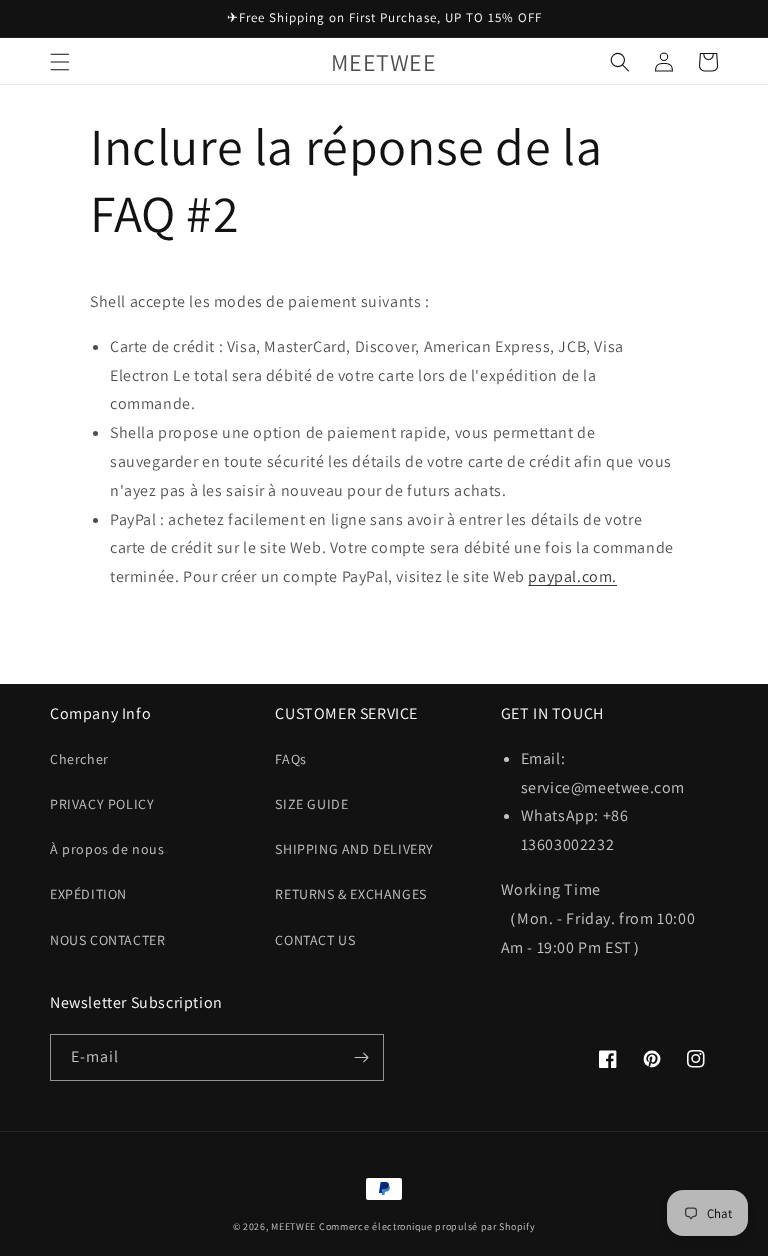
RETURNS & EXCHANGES (350, 894)
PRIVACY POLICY (102, 804)
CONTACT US (315, 940)
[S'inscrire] (361, 1057)
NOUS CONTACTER (107, 940)
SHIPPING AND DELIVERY (354, 849)
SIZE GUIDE (311, 804)
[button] (60, 62)
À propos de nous (107, 849)
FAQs (290, 759)
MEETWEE (293, 1226)
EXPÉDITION (88, 894)
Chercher (79, 759)
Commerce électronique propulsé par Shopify (427, 1226)
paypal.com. (572, 576)
